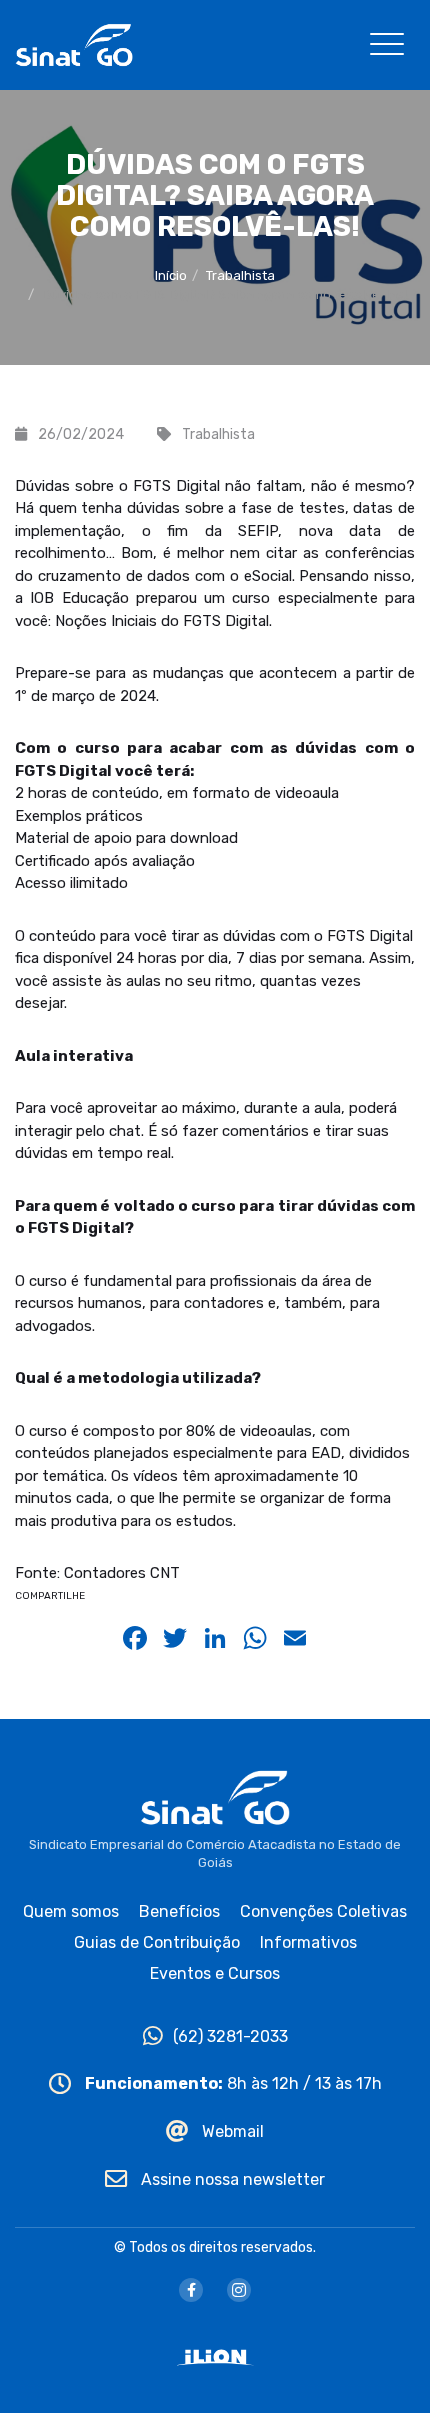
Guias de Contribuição (157, 1942)
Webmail (231, 2131)
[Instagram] (239, 2290)
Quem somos (71, 1911)
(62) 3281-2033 (230, 2036)
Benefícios (179, 1911)
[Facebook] (191, 2290)
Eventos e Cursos (215, 1973)
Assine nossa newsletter (231, 2179)
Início (171, 275)
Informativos (308, 1942)
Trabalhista (240, 275)
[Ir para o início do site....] (74, 43)
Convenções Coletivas (323, 1911)
